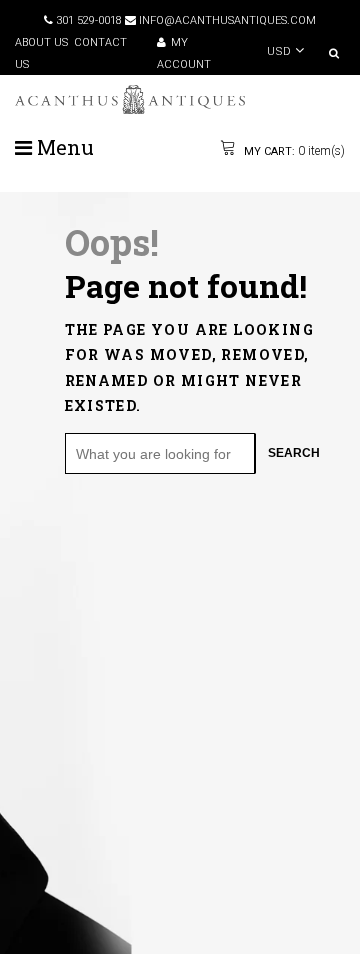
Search (294, 453)
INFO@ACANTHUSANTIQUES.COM (226, 20)
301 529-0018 (87, 20)
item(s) (293, 151)
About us (41, 42)
